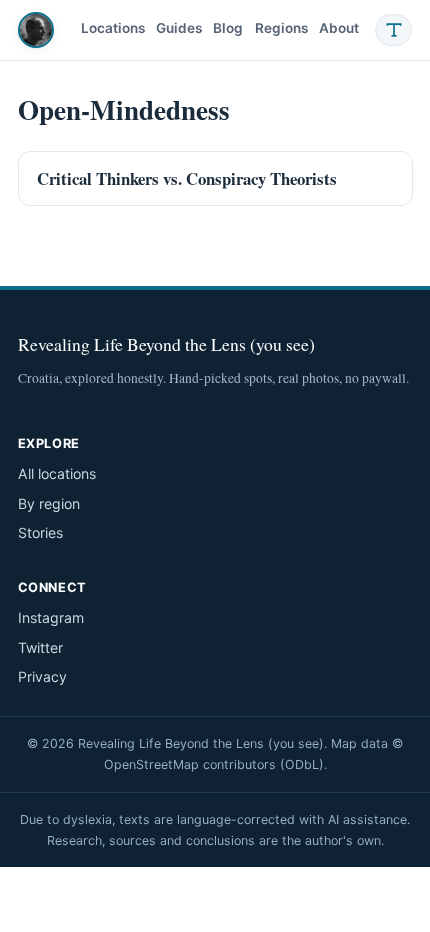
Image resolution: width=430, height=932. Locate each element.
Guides (179, 28)
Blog (228, 28)
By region (49, 503)
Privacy (42, 676)
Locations (113, 28)
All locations (57, 473)
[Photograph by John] (36, 30)
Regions (281, 28)
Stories (40, 532)
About (339, 28)
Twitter (40, 647)
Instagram (51, 617)
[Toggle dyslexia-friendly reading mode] (394, 30)
